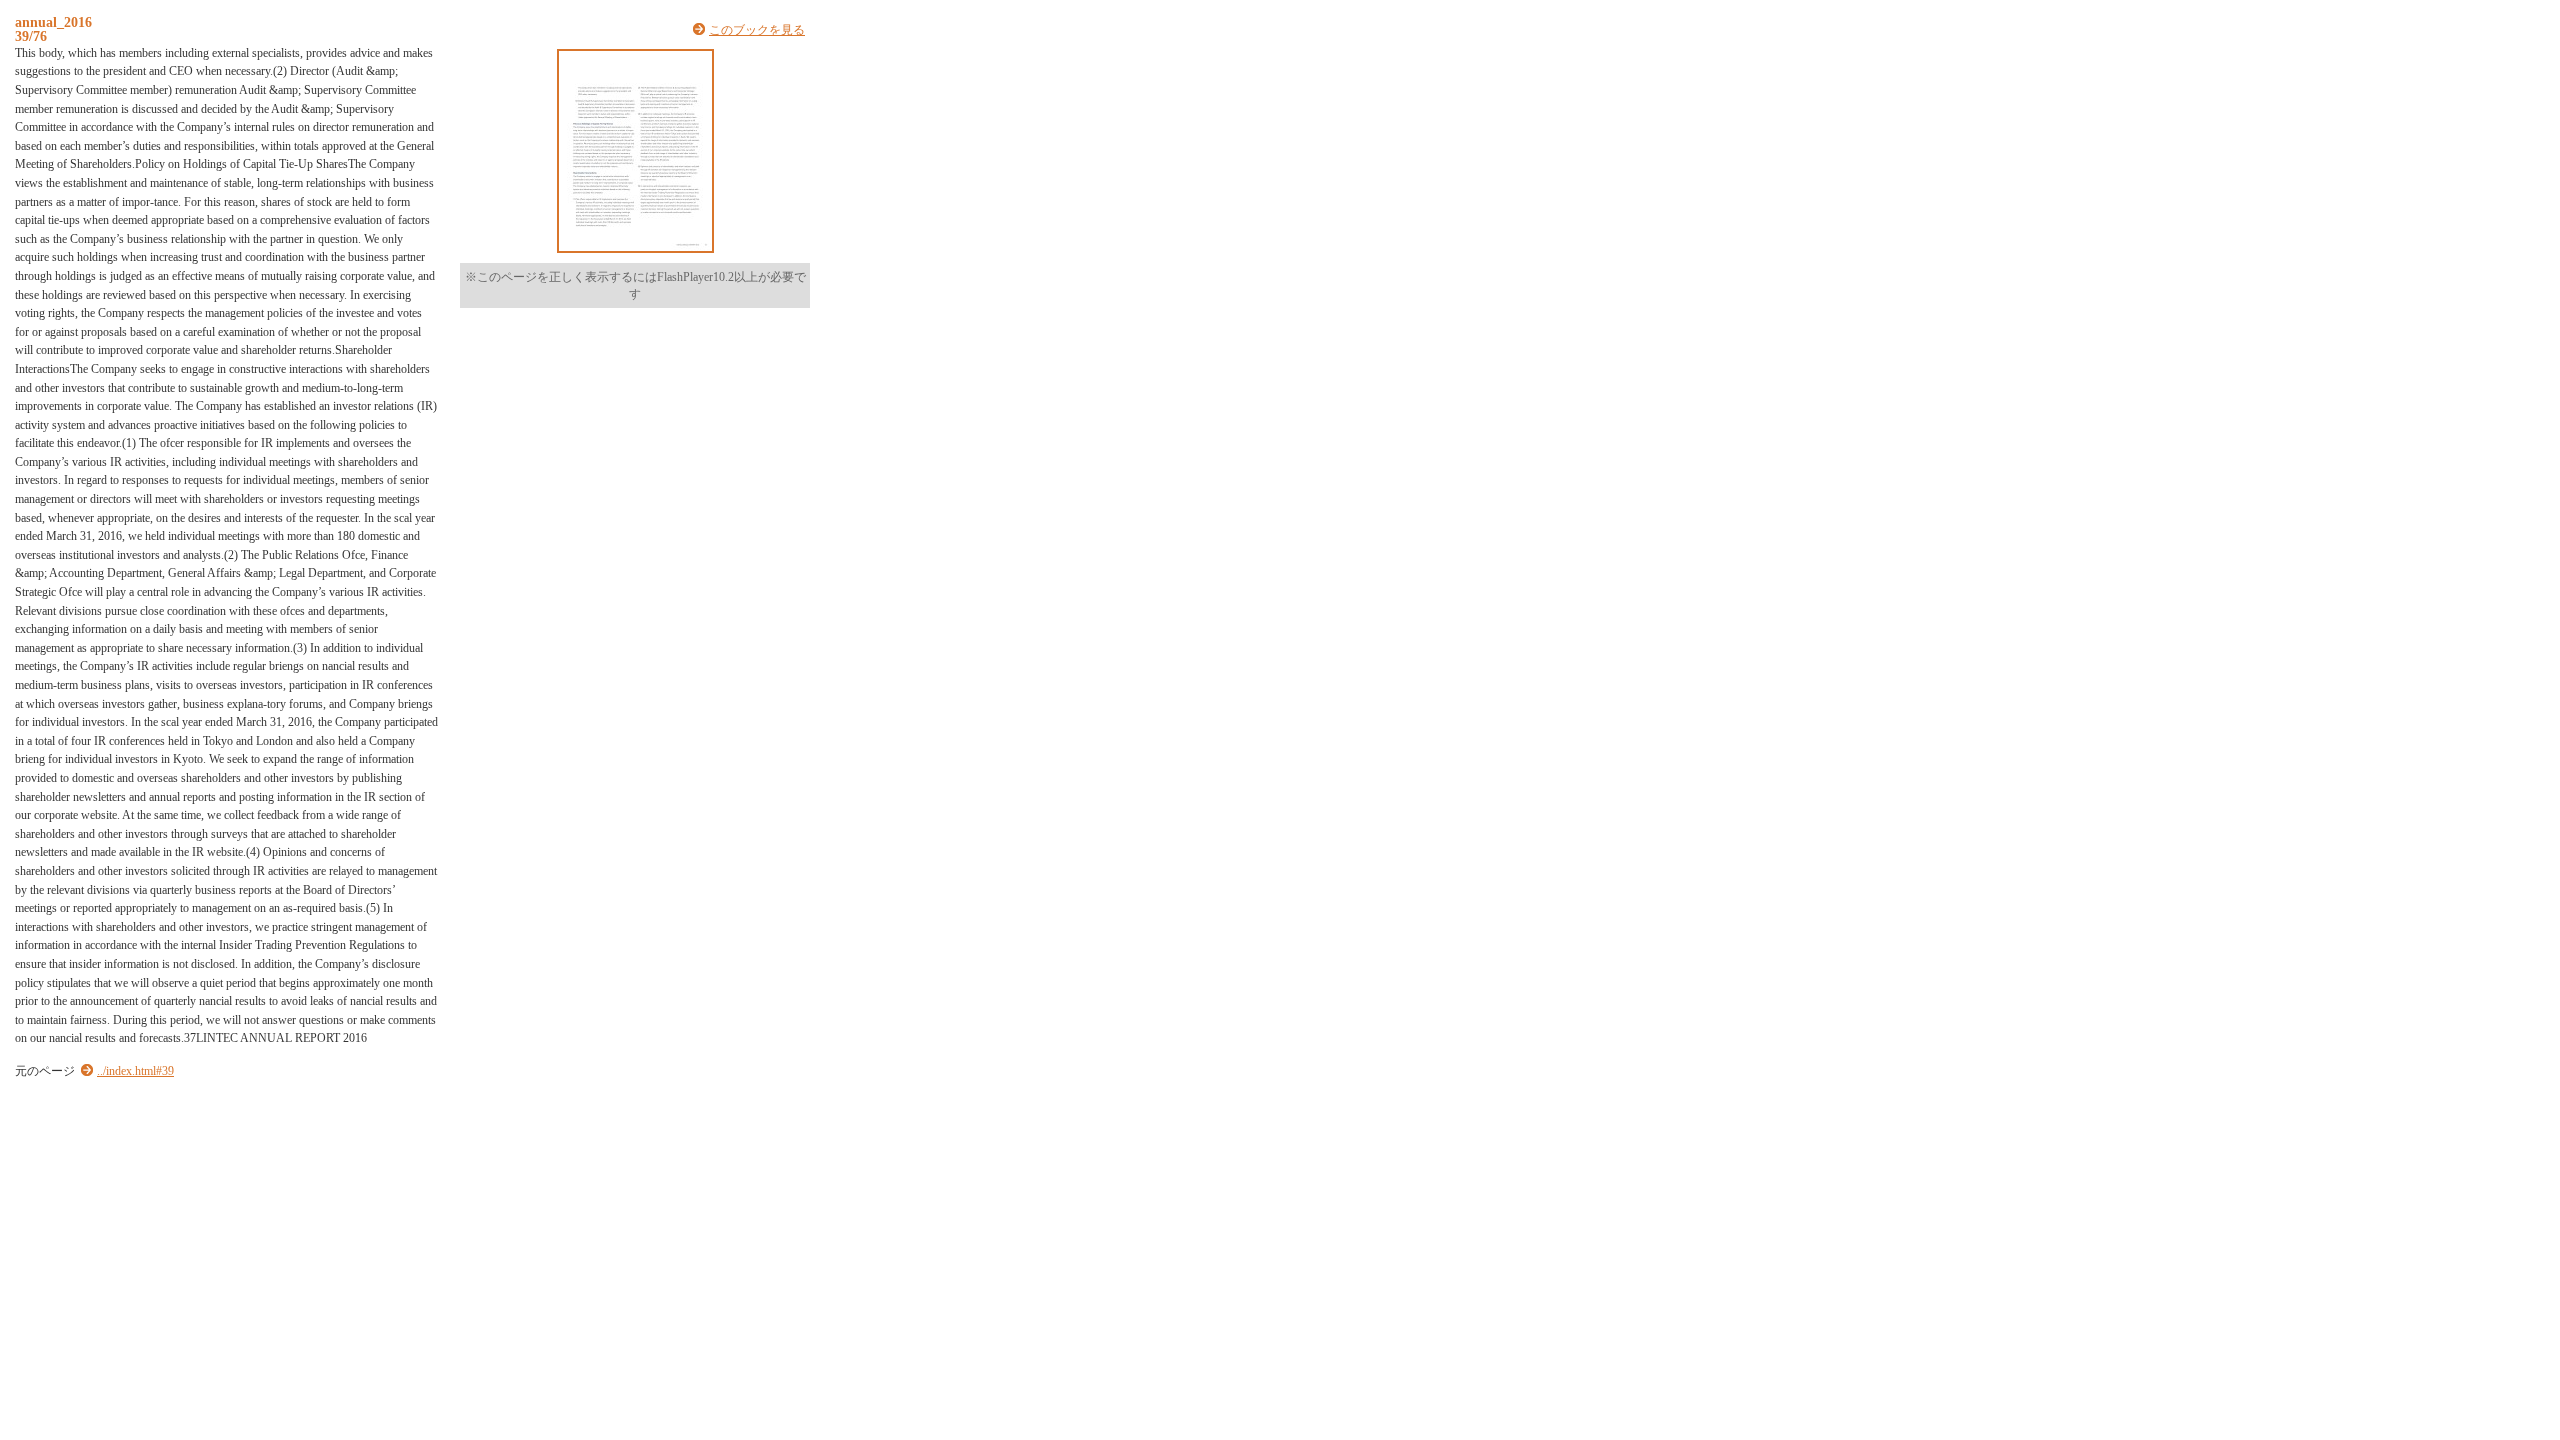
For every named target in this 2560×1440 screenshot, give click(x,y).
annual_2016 (53, 22)
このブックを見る (757, 30)
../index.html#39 (135, 1071)
